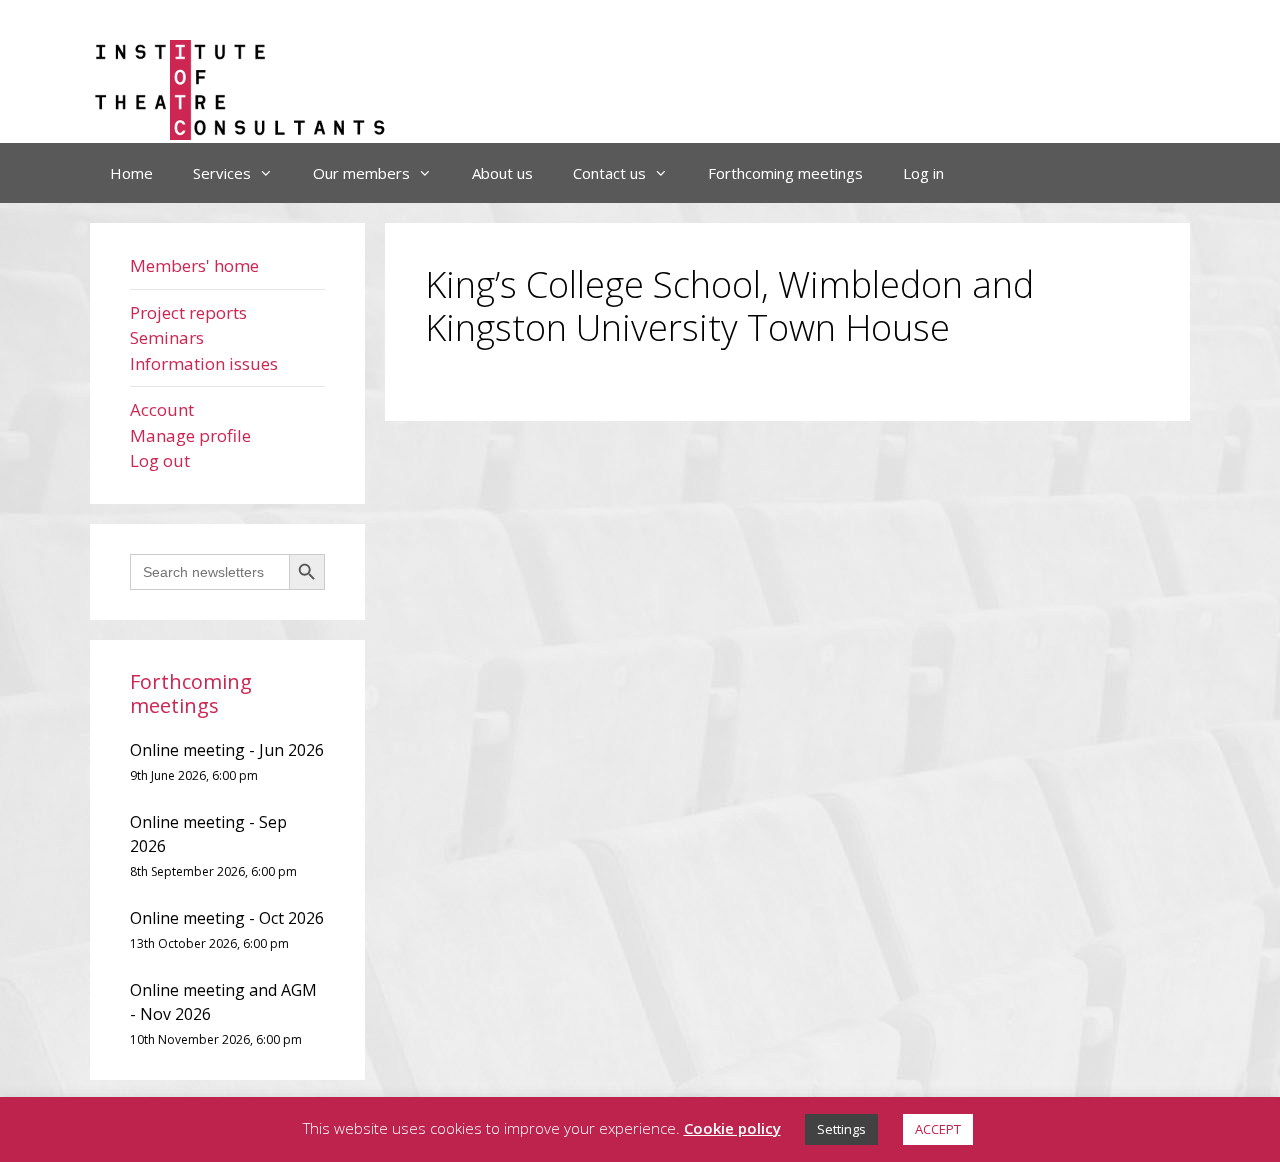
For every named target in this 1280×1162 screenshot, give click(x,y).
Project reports (188, 312)
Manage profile (190, 435)
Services (222, 173)
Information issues (204, 363)
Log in (923, 173)
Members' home (194, 265)
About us (502, 173)
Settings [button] (841, 1129)
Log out (160, 460)
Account (162, 409)
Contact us (609, 173)
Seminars (167, 337)
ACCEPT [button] (938, 1129)
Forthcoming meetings (785, 173)
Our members (361, 173)
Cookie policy (732, 1128)
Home (131, 173)
